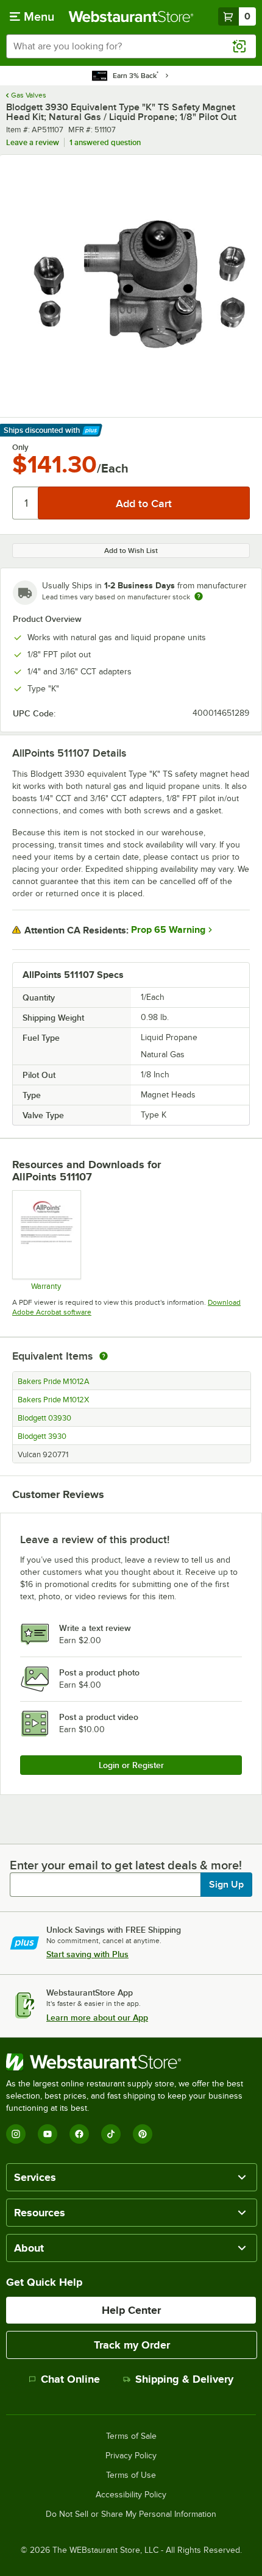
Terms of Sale (131, 2436)
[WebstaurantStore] (131, 2062)
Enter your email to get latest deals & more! (126, 1865)
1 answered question (105, 142)
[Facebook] (79, 2134)
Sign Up (226, 1885)
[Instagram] (16, 2134)
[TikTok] (111, 2134)
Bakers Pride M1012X (53, 1400)
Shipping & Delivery (184, 2379)
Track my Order (132, 2345)
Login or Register (131, 1765)
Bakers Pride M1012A (54, 1382)
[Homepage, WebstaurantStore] (131, 16)
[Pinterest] (143, 2134)
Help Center (131, 2310)
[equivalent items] (104, 1356)
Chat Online (70, 2379)
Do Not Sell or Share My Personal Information (131, 2514)
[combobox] (131, 46)
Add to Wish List (131, 551)
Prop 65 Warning (168, 930)
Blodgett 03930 (44, 1418)
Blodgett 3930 (42, 1436)
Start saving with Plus (87, 1954)
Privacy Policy (131, 2456)
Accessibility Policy (131, 2495)
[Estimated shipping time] (199, 596)
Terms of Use (131, 2475)
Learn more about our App (97, 2018)
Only (20, 448)
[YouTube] (48, 2134)
